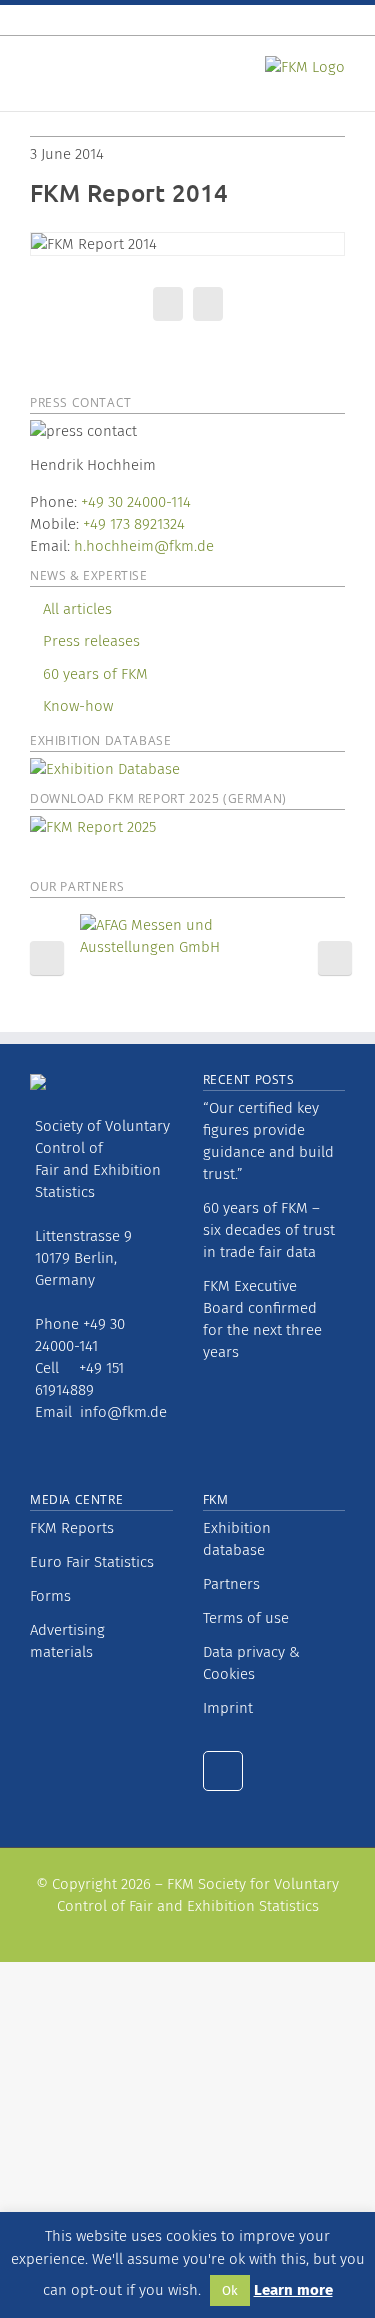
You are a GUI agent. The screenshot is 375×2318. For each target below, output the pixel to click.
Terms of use (246, 1618)
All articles (77, 609)
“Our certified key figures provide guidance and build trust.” (268, 1141)
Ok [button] (230, 2290)
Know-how (78, 706)
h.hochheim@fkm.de (144, 546)
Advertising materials (67, 1641)
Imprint (228, 1708)
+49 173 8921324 (134, 524)
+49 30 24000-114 (136, 502)
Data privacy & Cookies (251, 1663)
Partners (231, 1584)
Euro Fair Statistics (92, 1562)
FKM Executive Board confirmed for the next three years (262, 1319)
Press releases (91, 641)
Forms (50, 1596)
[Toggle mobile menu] (38, 70)
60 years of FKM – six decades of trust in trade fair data (269, 1230)
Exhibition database (237, 1539)
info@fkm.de (123, 1412)
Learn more (293, 2290)
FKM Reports (72, 1528)
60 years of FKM (95, 674)
